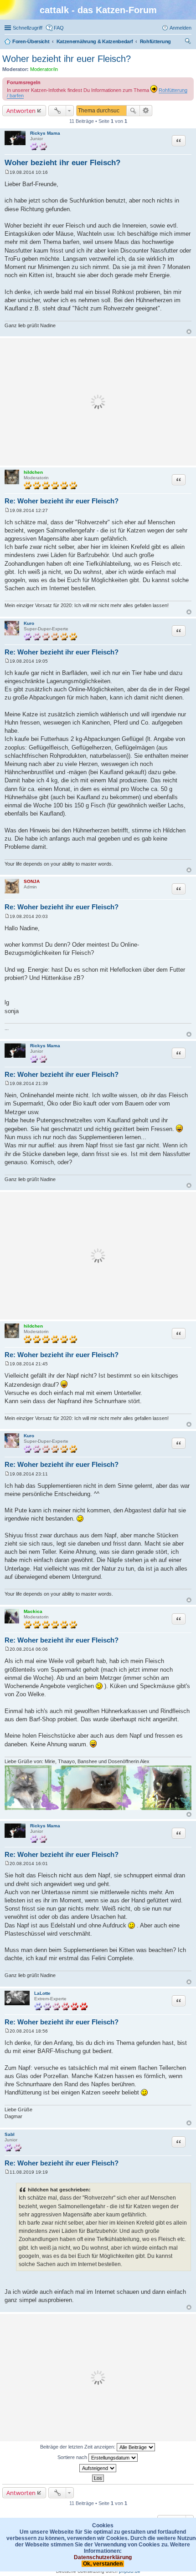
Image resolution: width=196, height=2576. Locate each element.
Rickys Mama (45, 133)
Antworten (21, 111)
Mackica (33, 1611)
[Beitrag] (7, 172)
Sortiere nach (73, 2457)
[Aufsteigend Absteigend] (98, 2468)
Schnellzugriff (28, 28)
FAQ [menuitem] (59, 28)
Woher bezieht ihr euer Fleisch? (67, 59)
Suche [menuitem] (189, 42)
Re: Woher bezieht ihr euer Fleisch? (62, 501)
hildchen (33, 472)
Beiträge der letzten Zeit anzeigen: (78, 2447)
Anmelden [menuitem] (181, 28)
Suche (133, 111)
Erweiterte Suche (146, 111)
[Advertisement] (98, 402)
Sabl (10, 2134)
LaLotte (42, 1993)
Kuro (29, 623)
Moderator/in (44, 69)
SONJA (32, 881)
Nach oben (189, 332)
